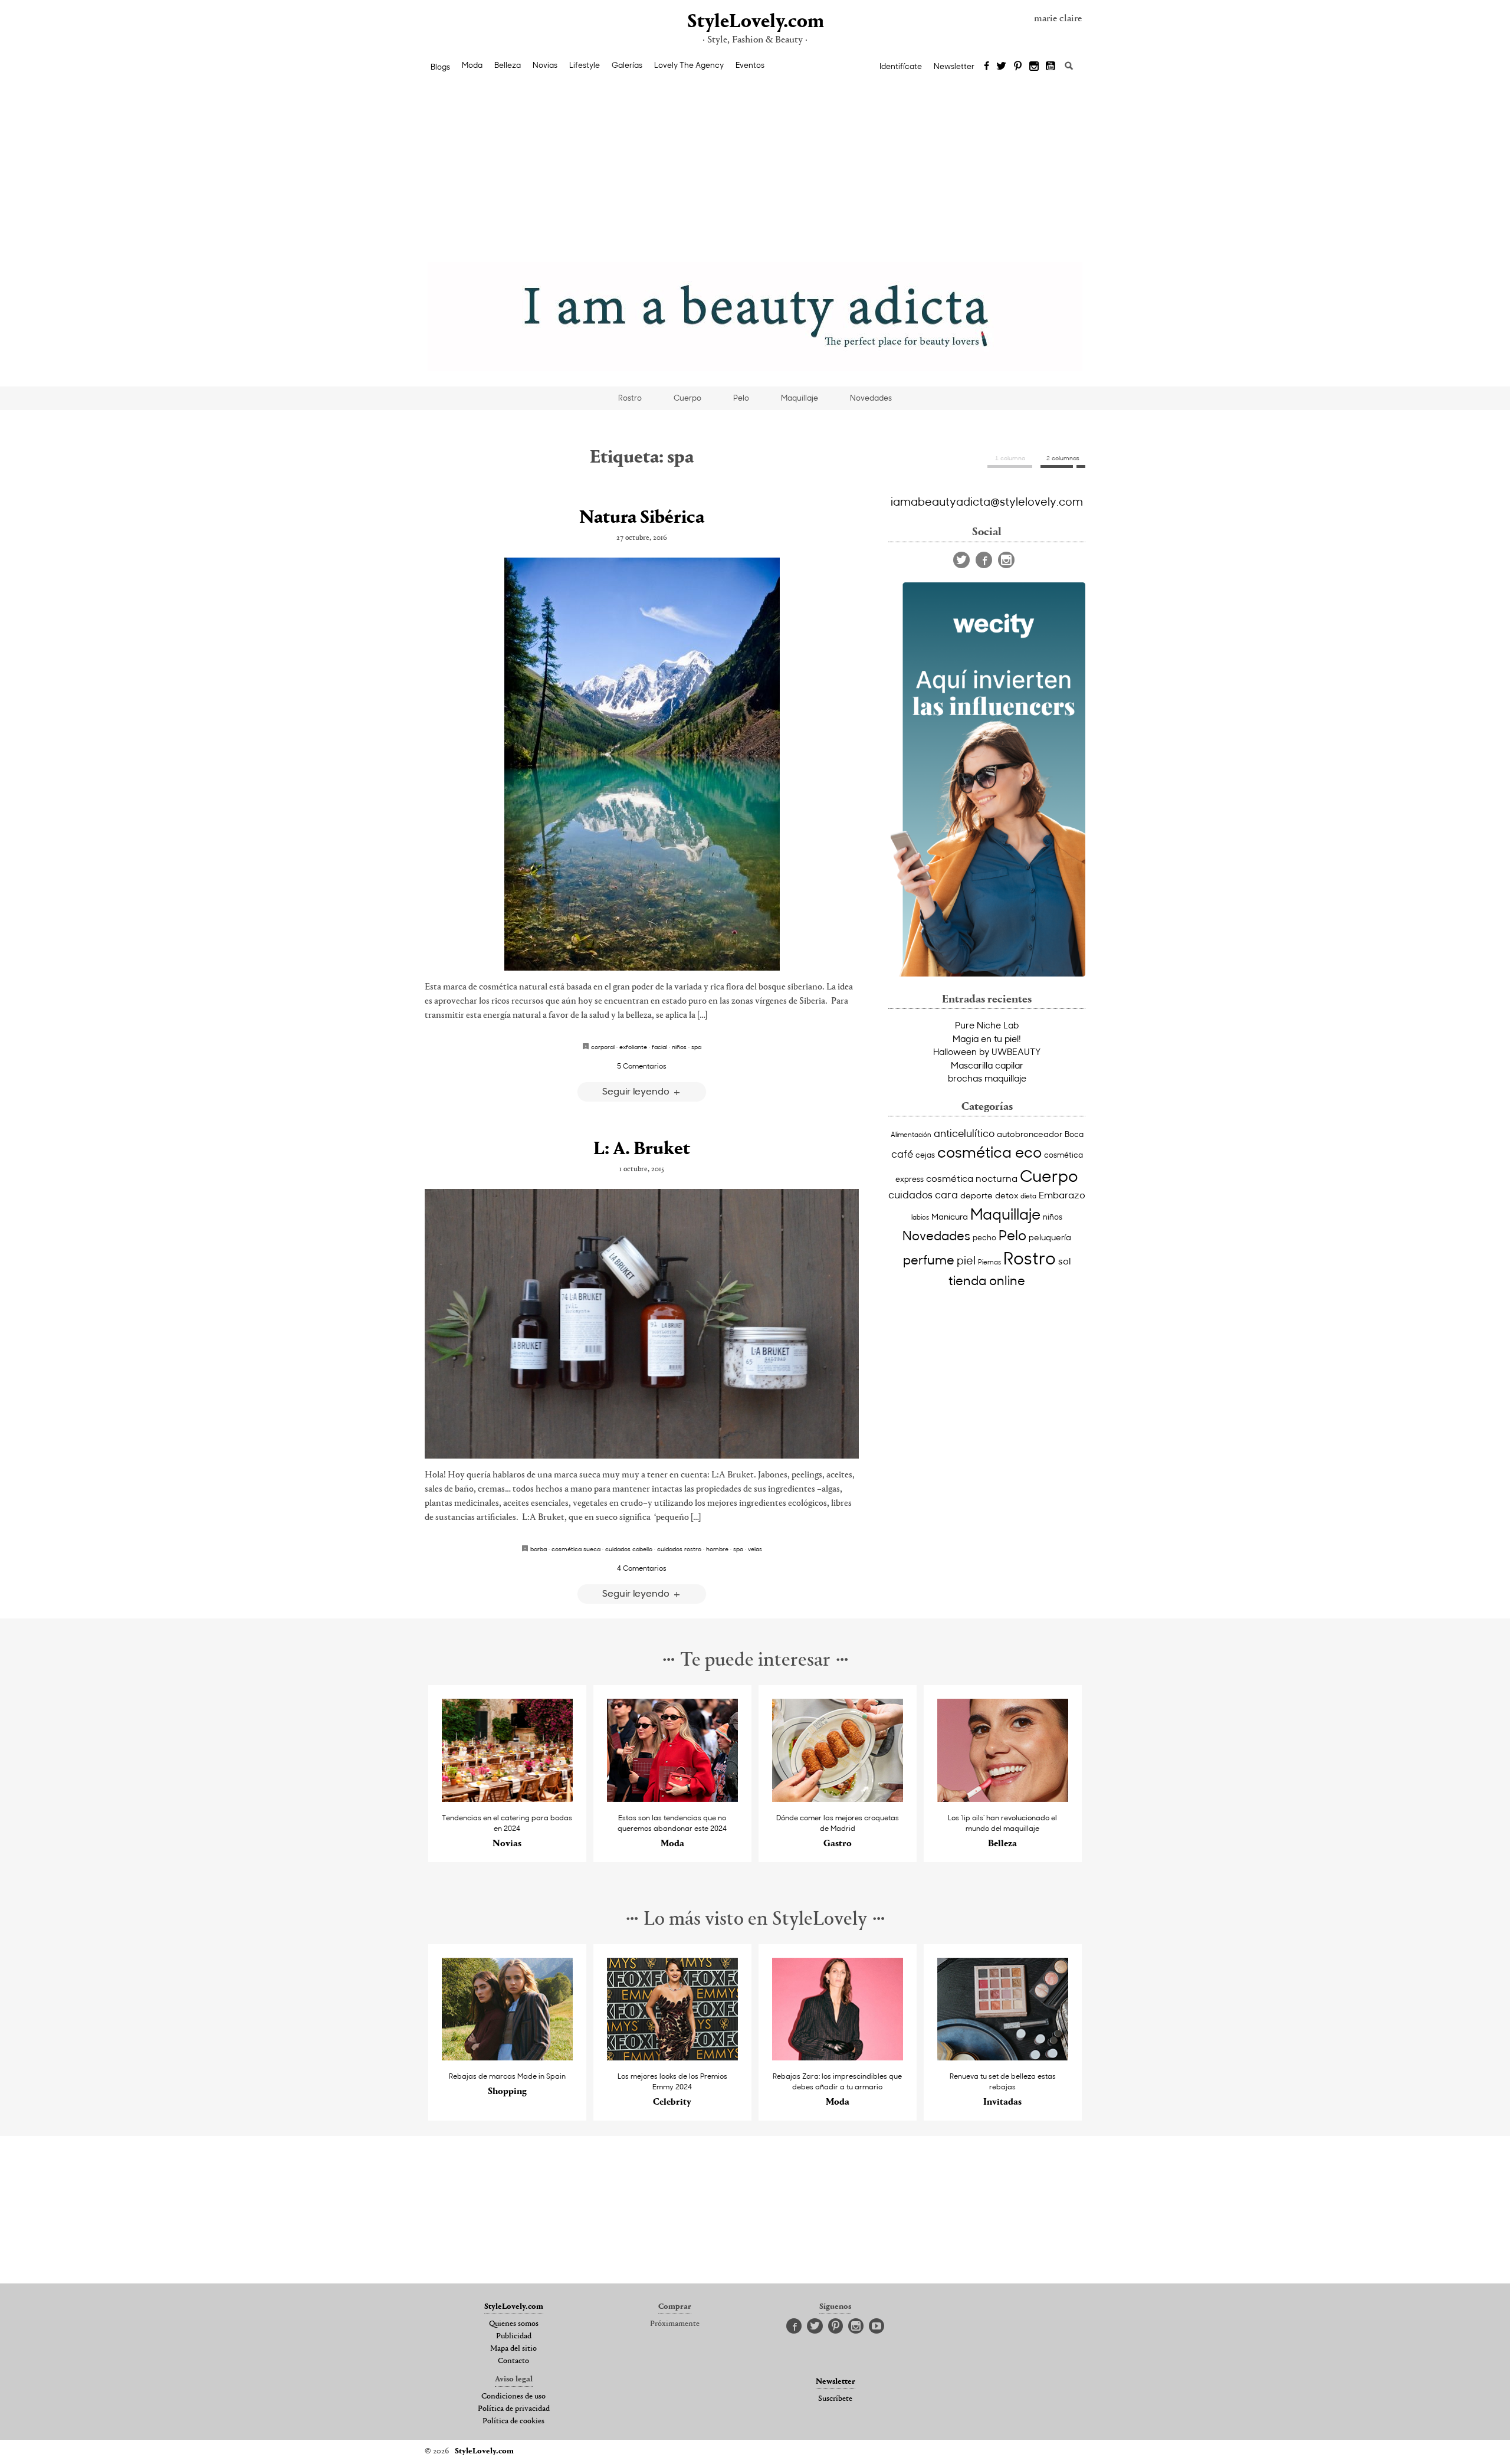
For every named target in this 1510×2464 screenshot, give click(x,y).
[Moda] (673, 1799)
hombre (717, 1549)
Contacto (513, 2361)
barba (539, 1549)
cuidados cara (923, 1195)
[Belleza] (1003, 1799)
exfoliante (633, 1047)
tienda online (987, 1280)
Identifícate (901, 66)
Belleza (508, 65)
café (902, 1154)
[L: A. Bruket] (642, 1324)
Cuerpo (687, 398)
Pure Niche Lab (987, 1025)
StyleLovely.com (755, 22)
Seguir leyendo (637, 1091)
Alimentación (911, 1134)
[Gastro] (838, 1799)
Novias (545, 65)
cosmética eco (989, 1152)
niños (679, 1047)
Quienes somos (514, 2324)
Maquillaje (800, 398)
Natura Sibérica (642, 518)
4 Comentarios (642, 1568)
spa (696, 1047)
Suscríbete (835, 2399)
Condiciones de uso (513, 2397)
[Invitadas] (1003, 2057)
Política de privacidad (514, 2409)
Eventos (750, 65)
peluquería (1050, 1237)
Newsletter (954, 66)
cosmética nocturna (972, 1178)
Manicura (950, 1216)
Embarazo (1062, 1194)
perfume (929, 1260)
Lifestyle (585, 65)
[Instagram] (1034, 67)
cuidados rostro (679, 1549)
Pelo (741, 398)
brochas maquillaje (987, 1078)
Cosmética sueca (576, 1549)
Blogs (440, 67)
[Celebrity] (673, 2057)
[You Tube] (1051, 67)
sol (1064, 1260)
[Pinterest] (1018, 67)
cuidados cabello (629, 1549)
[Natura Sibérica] (642, 764)
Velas (755, 1549)
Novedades (871, 398)
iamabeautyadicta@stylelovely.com (987, 501)
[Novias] (508, 1799)
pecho (984, 1237)
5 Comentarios (642, 1066)
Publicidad (514, 2337)
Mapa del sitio (513, 2349)
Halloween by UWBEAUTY (987, 1051)
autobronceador (1030, 1134)
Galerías (627, 65)
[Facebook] (987, 67)
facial (659, 1047)
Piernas (989, 1262)
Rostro (630, 398)
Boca (1074, 1134)
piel (966, 1260)
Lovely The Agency (689, 65)
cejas (925, 1154)
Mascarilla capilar (987, 1065)
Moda (472, 65)
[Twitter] (1001, 67)
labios (920, 1217)
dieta (1028, 1196)
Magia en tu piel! (987, 1038)
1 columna (1010, 458)
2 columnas (1063, 458)
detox (1007, 1195)
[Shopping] (508, 2057)
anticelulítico (964, 1133)
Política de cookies (513, 2422)
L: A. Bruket (642, 1149)
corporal (603, 1047)
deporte (976, 1195)
